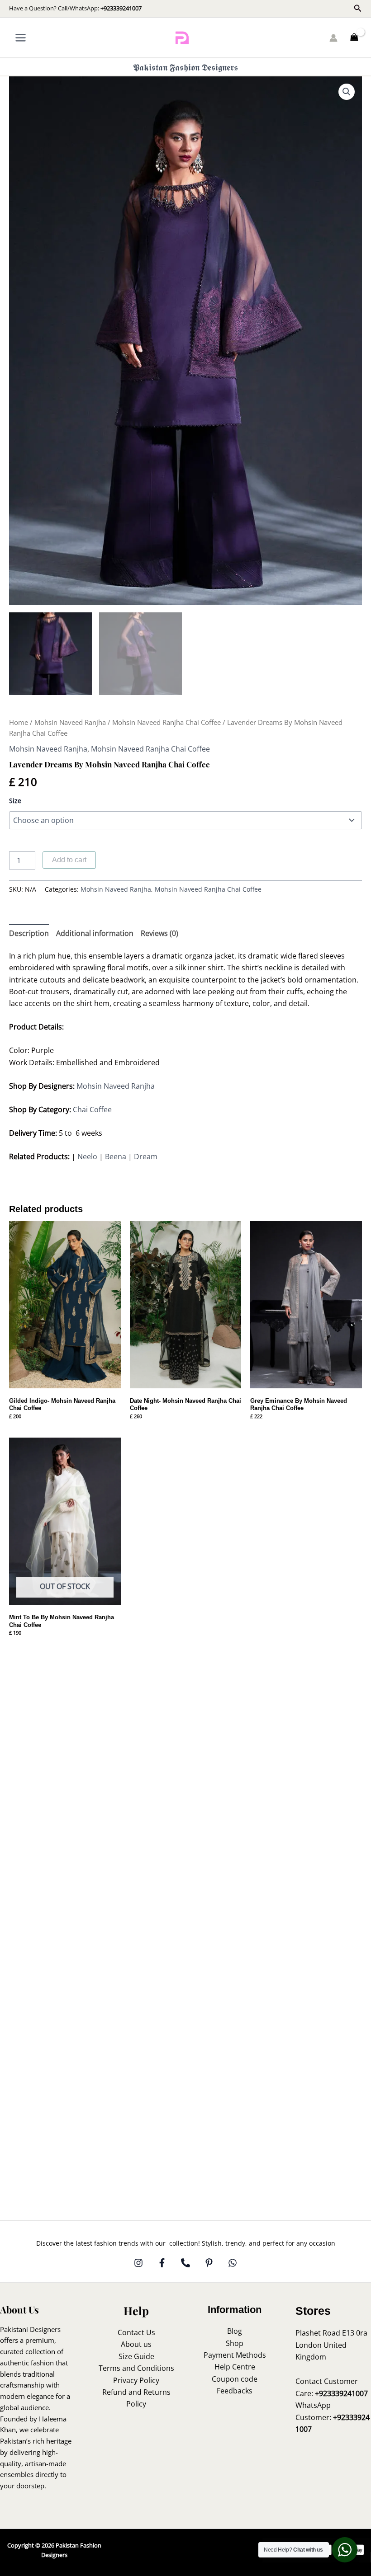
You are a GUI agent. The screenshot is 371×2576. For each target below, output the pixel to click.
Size (15, 801)
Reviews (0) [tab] (159, 933)
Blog (235, 2331)
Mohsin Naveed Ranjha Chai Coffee (166, 722)
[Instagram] (138, 2263)
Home (19, 722)
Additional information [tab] (95, 933)
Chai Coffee (92, 1109)
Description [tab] (29, 933)
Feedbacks (235, 2391)
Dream (146, 1156)
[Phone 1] (185, 2263)
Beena (116, 1156)
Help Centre (235, 2367)
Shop (235, 2343)
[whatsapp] (233, 2263)
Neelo (87, 1156)
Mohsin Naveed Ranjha (70, 722)
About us (136, 2344)
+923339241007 (121, 8)
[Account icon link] (333, 38)
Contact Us (136, 2332)
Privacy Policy (136, 2380)
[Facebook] (162, 2263)
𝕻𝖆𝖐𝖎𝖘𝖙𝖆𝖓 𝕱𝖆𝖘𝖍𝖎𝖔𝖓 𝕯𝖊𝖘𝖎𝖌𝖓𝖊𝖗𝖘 (185, 67)
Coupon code (235, 2379)
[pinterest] (209, 2263)
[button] (358, 9)
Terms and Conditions (136, 2368)
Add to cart (69, 860)
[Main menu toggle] (21, 38)
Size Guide (136, 2356)
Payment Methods (235, 2355)
